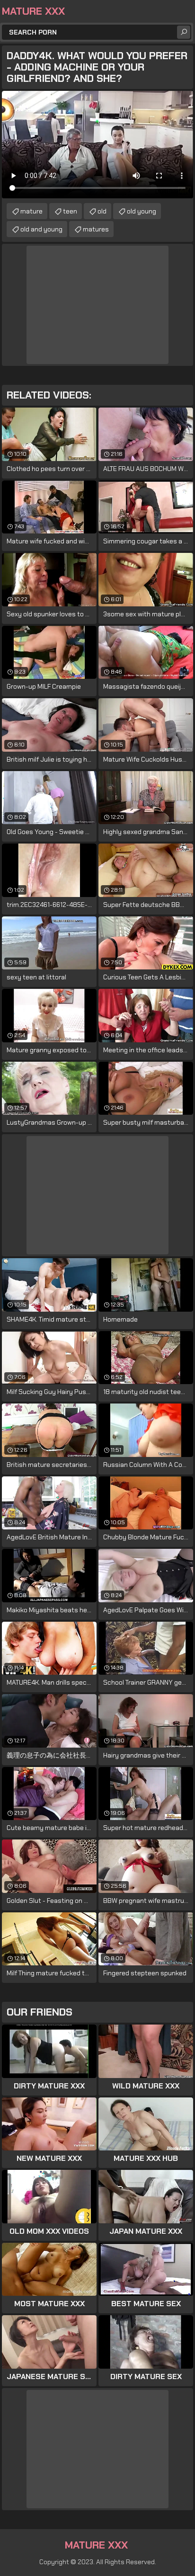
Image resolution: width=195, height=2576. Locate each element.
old (102, 211)
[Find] (184, 32)
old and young (41, 229)
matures (96, 229)
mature (31, 211)
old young (142, 211)
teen (70, 211)
